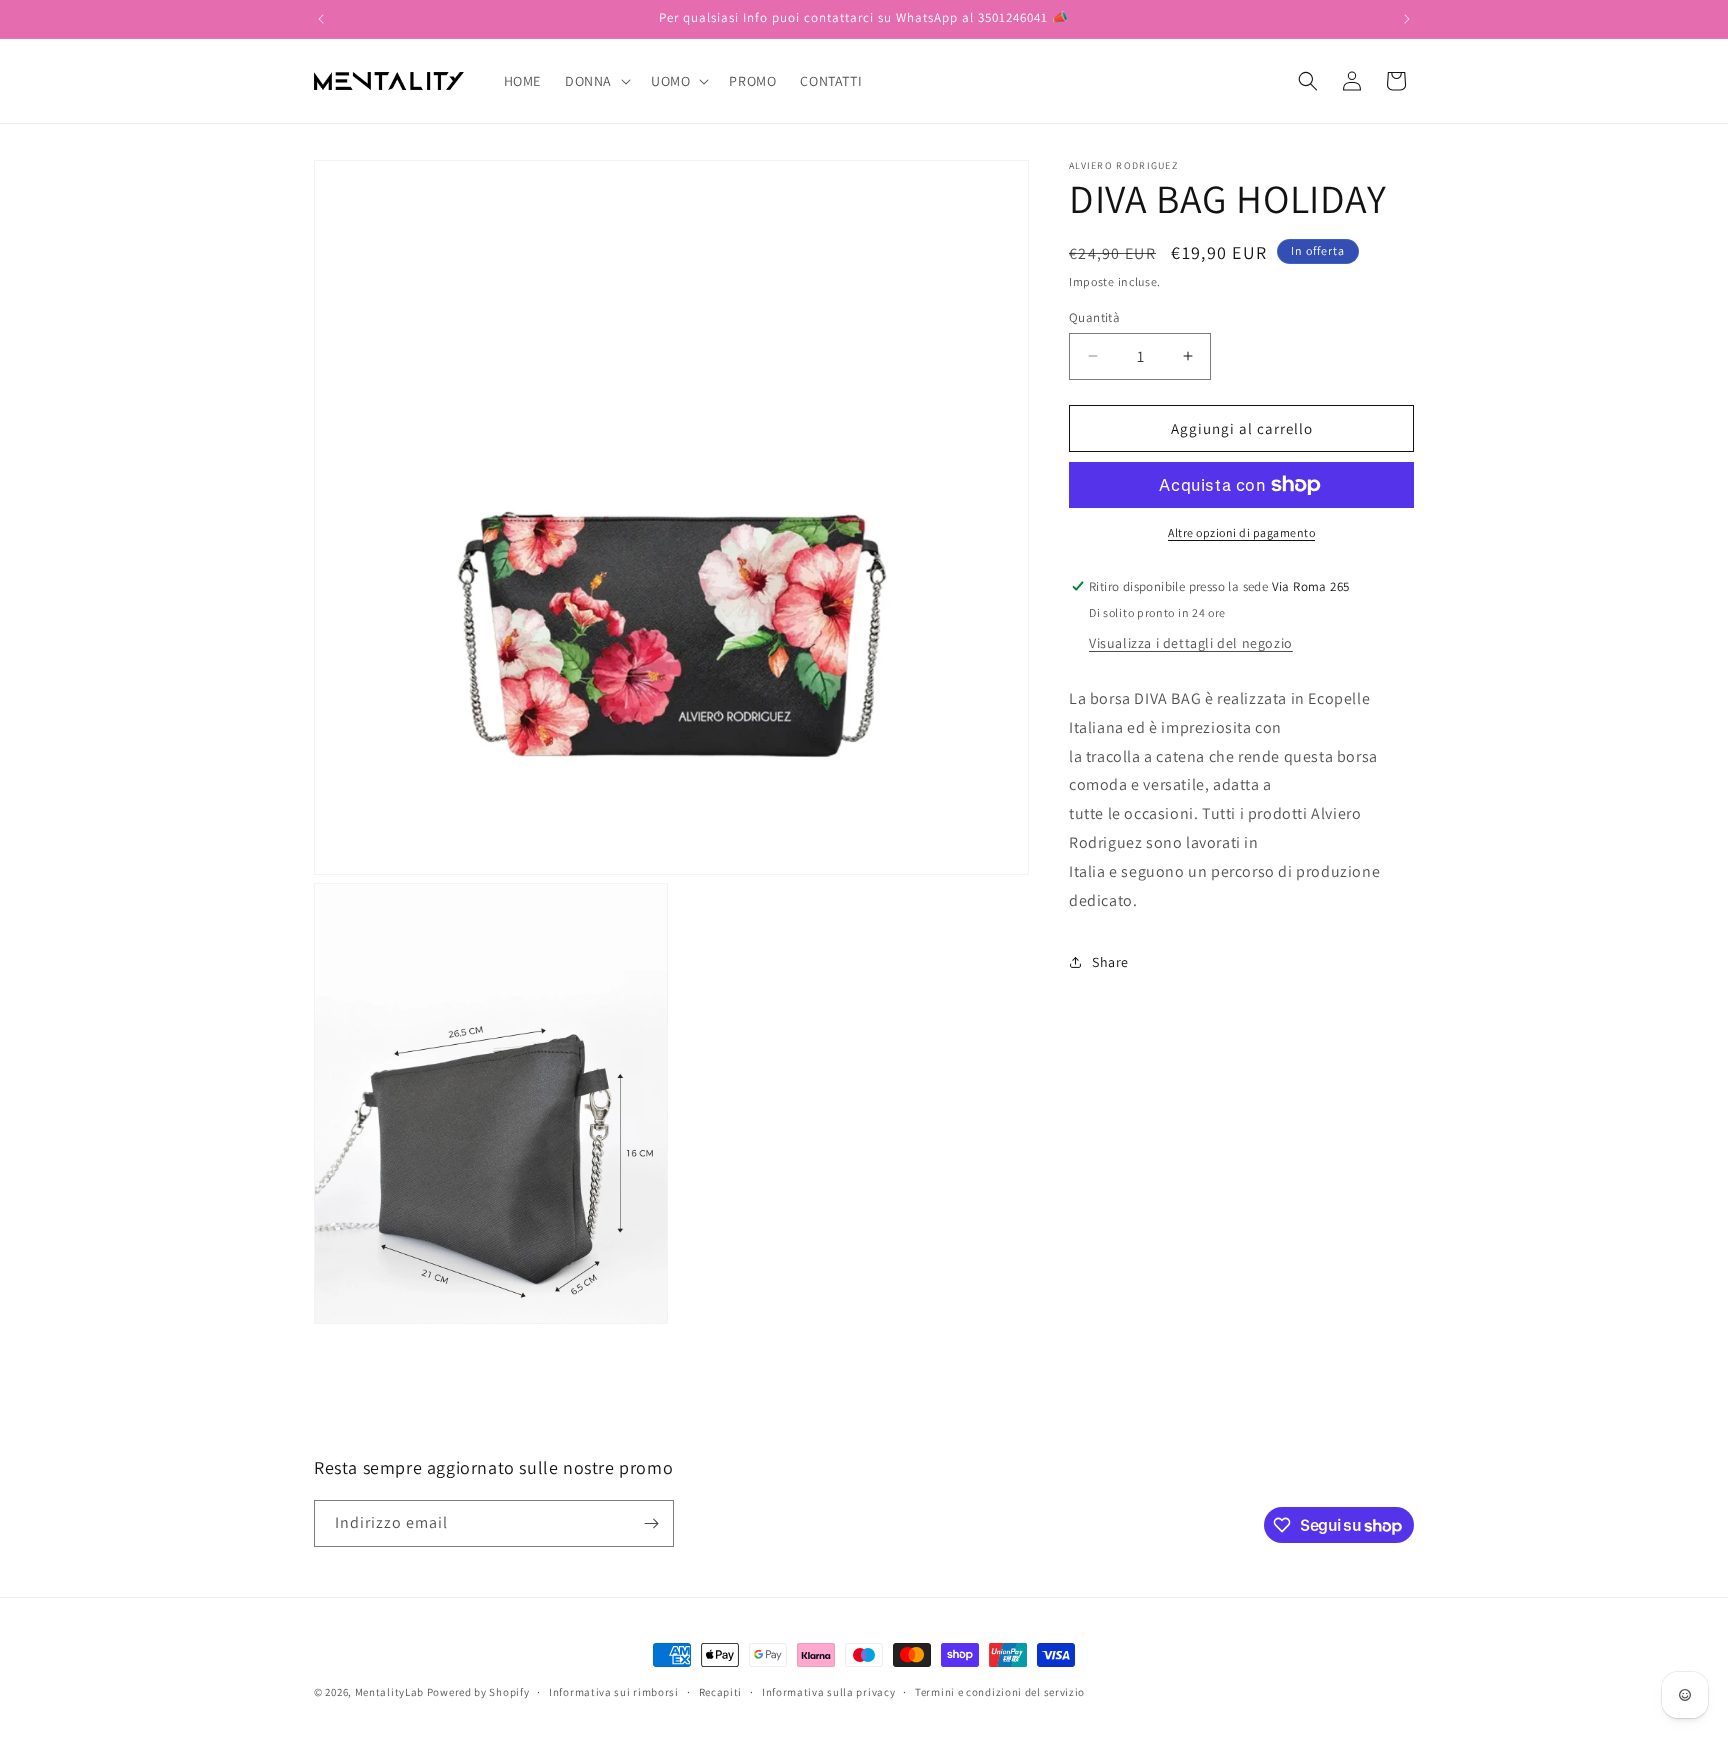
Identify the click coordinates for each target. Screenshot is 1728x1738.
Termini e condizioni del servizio (1000, 1692)
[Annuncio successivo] (1407, 19)
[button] (596, 81)
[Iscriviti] (651, 1523)
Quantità (1094, 316)
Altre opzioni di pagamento (1241, 532)
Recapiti (721, 1692)
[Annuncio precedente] (321, 19)
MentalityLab (389, 1692)
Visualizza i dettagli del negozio (1191, 643)
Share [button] (1110, 962)
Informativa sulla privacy (829, 1692)
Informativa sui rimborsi (614, 1692)
